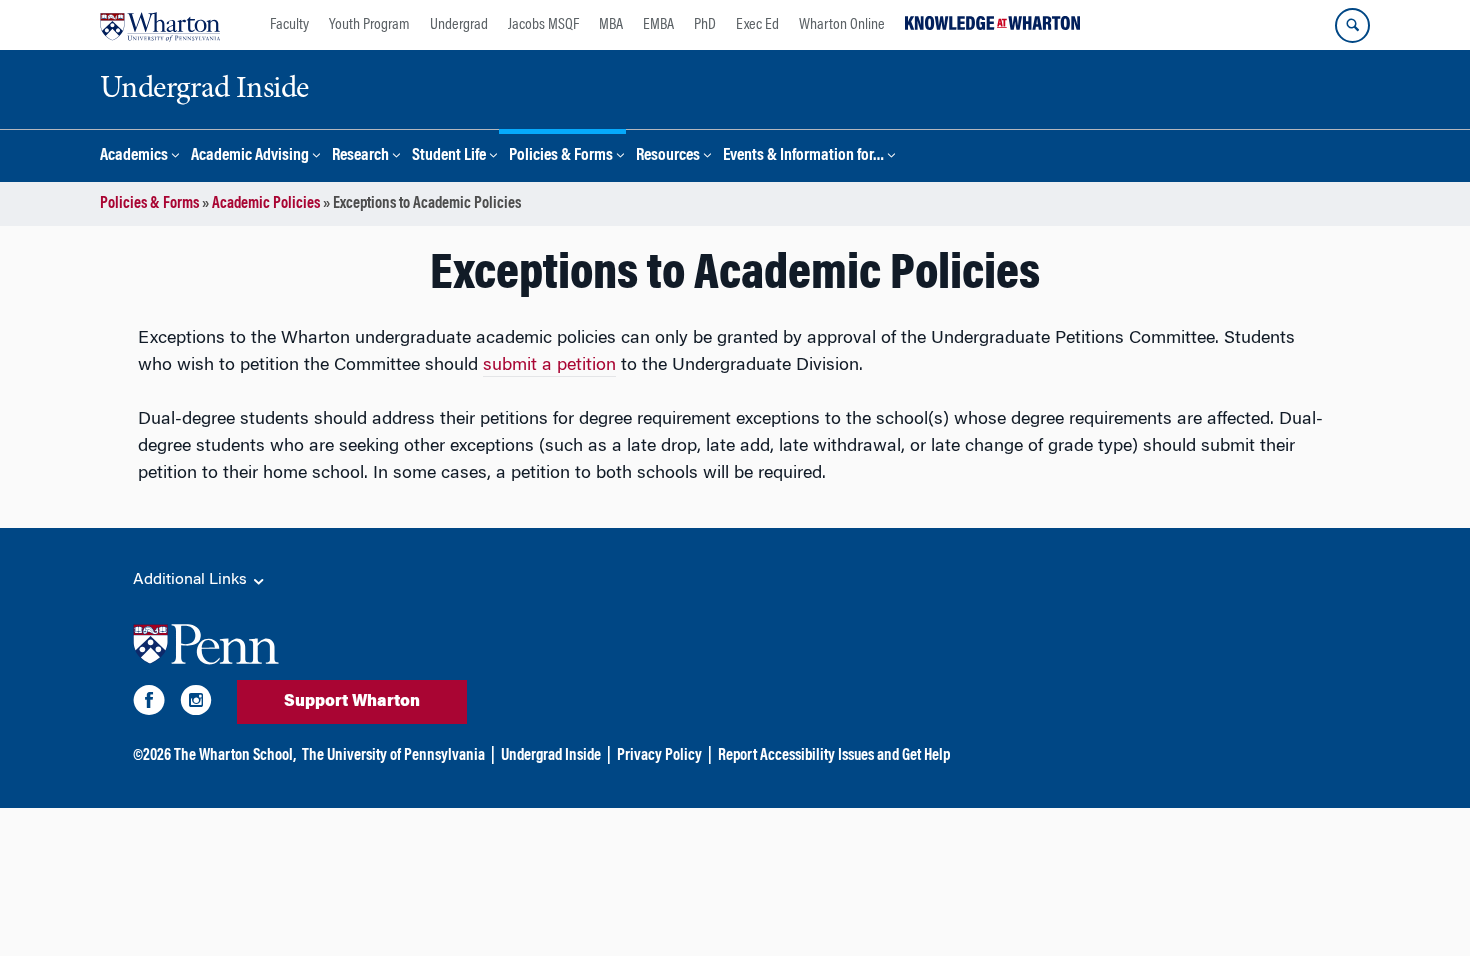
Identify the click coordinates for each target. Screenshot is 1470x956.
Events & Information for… (803, 156)
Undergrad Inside (551, 756)
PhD (705, 25)
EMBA (658, 25)
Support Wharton (352, 702)
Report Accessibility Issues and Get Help (834, 756)
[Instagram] (196, 704)
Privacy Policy (659, 756)
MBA (611, 25)
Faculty (289, 25)
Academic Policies (266, 204)
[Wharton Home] (160, 25)
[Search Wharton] (1352, 25)
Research (360, 156)
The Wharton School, (235, 756)
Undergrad (459, 25)
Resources (668, 156)
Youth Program (369, 25)
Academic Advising (250, 156)
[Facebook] (149, 704)
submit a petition (549, 366)
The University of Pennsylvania (393, 756)
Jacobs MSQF (543, 25)
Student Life (449, 156)
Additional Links (192, 580)
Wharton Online (842, 25)
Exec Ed (757, 25)
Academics (134, 156)
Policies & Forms (561, 156)
